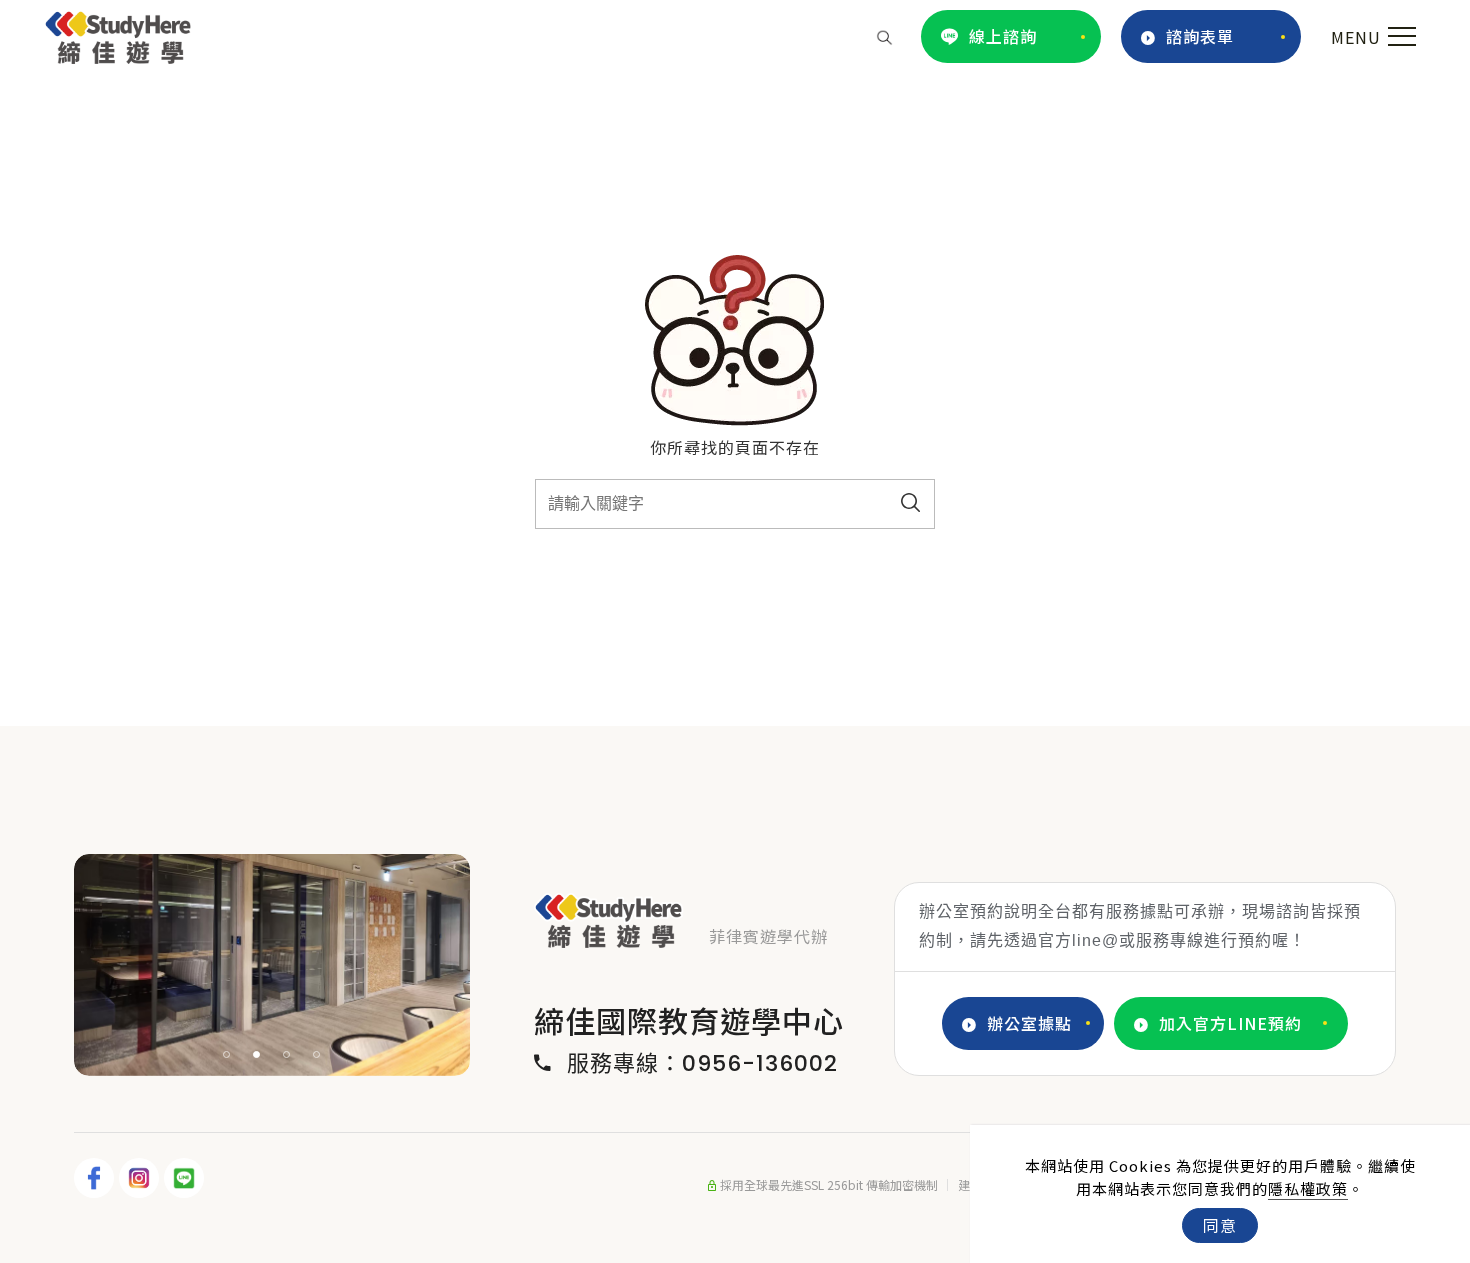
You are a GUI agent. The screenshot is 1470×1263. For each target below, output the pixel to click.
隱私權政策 (1308, 1188)
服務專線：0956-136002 (702, 1064)
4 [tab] (317, 1054)
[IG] (141, 1178)
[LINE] (186, 1178)
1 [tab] (227, 1054)
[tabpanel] (272, 965)
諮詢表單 (1200, 36)
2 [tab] (257, 1054)
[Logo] (118, 34)
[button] (884, 36)
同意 (1220, 1225)
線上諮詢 (1003, 36)
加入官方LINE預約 (1230, 1023)
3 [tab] (287, 1054)
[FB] (96, 1178)
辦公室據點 (1029, 1023)
